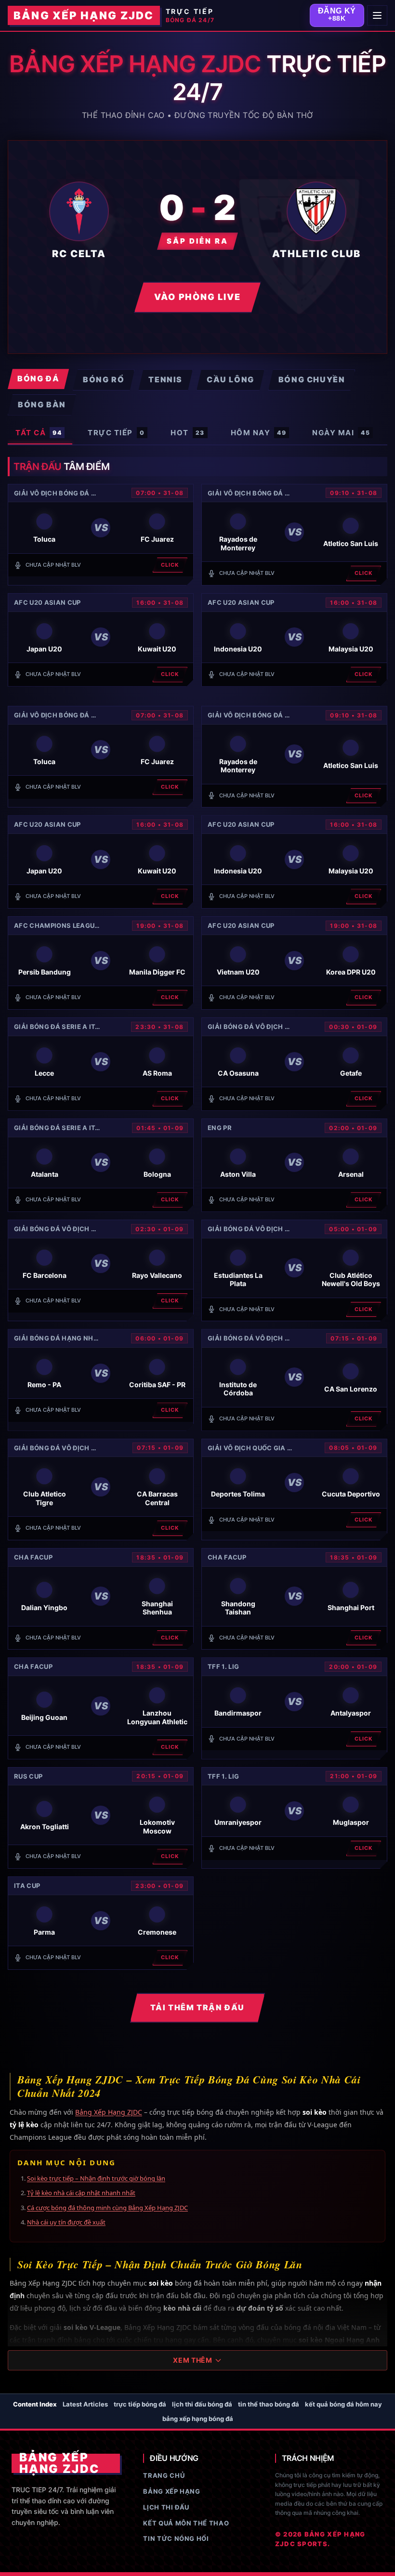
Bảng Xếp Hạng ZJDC (109, 2112)
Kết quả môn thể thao (186, 2523)
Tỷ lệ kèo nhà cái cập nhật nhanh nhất (81, 2193)
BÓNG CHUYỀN (312, 379)
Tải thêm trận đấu (197, 2007)
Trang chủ (164, 2475)
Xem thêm (193, 2360)
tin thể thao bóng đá (269, 2404)
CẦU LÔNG (230, 379)
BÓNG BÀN (42, 404)
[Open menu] (377, 15)
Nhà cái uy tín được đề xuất (66, 2222)
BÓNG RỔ (104, 379)
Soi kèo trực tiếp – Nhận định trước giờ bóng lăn (96, 2178)
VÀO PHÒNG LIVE (197, 297)
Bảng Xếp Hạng (171, 2491)
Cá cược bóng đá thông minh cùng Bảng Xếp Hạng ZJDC (107, 2208)
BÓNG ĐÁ (38, 378)
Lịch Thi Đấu (166, 2507)
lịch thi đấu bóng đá (202, 2404)
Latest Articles (85, 2404)
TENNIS (165, 379)
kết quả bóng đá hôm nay (343, 2404)
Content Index (35, 2404)
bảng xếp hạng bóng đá (198, 2419)
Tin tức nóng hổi (176, 2538)
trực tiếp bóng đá (140, 2404)
